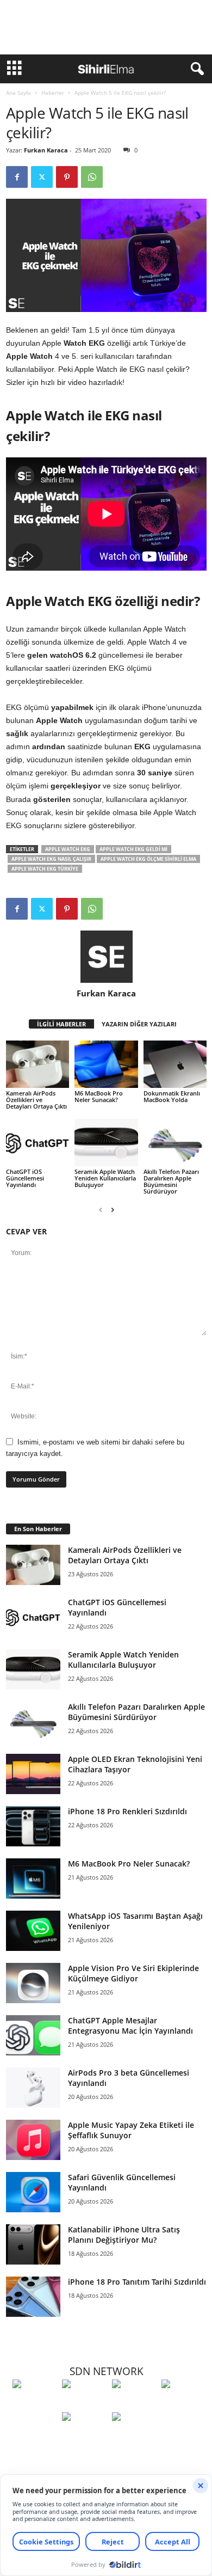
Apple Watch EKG (68, 849)
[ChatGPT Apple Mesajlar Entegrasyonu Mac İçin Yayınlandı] (33, 2036)
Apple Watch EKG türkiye (45, 869)
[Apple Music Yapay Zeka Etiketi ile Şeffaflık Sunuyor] (33, 2140)
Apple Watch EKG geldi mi (133, 849)
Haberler (53, 93)
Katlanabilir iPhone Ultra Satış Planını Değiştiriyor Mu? (124, 2235)
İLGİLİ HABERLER (61, 1024)
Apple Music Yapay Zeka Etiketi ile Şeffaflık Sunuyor (131, 2130)
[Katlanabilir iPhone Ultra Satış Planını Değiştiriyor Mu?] (33, 2245)
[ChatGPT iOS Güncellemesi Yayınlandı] (38, 1143)
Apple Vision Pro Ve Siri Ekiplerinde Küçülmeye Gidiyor (133, 1973)
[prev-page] (101, 1210)
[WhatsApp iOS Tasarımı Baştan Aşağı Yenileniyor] (33, 1931)
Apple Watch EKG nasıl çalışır (51, 859)
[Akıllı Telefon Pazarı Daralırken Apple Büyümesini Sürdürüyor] (175, 1143)
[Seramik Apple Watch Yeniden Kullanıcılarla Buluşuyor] (106, 1143)
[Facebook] (17, 177)
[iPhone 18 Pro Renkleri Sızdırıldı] (33, 1827)
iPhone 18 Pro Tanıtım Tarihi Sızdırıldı (137, 2282)
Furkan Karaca (46, 150)
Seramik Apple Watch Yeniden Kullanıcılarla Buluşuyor (105, 1178)
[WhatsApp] (92, 177)
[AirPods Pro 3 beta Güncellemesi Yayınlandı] (33, 2088)
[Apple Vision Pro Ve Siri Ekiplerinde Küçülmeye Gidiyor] (33, 1983)
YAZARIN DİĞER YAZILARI (139, 1024)
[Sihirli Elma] (84, 2404)
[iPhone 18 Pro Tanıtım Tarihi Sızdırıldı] (33, 2297)
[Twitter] (42, 177)
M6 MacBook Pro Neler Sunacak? (99, 1096)
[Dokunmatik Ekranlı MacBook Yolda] (175, 1064)
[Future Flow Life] (134, 2437)
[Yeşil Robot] (134, 2404)
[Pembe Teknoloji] (84, 2437)
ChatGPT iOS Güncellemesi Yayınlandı (25, 1178)
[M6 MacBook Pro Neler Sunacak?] (106, 1064)
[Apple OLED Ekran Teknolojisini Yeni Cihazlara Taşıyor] (33, 1774)
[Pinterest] (67, 177)
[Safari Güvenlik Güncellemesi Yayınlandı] (33, 2192)
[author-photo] (106, 957)
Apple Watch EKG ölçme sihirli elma (148, 859)
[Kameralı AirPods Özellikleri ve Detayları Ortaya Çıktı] (38, 1064)
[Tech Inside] (183, 2404)
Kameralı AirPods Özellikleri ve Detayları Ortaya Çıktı (36, 1100)
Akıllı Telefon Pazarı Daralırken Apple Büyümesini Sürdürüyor (171, 1181)
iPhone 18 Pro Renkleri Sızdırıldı (127, 1811)
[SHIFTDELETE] (35, 2404)
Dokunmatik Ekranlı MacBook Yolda (172, 1096)
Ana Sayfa (18, 93)
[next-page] (113, 1210)
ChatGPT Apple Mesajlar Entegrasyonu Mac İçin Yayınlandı (130, 2026)
